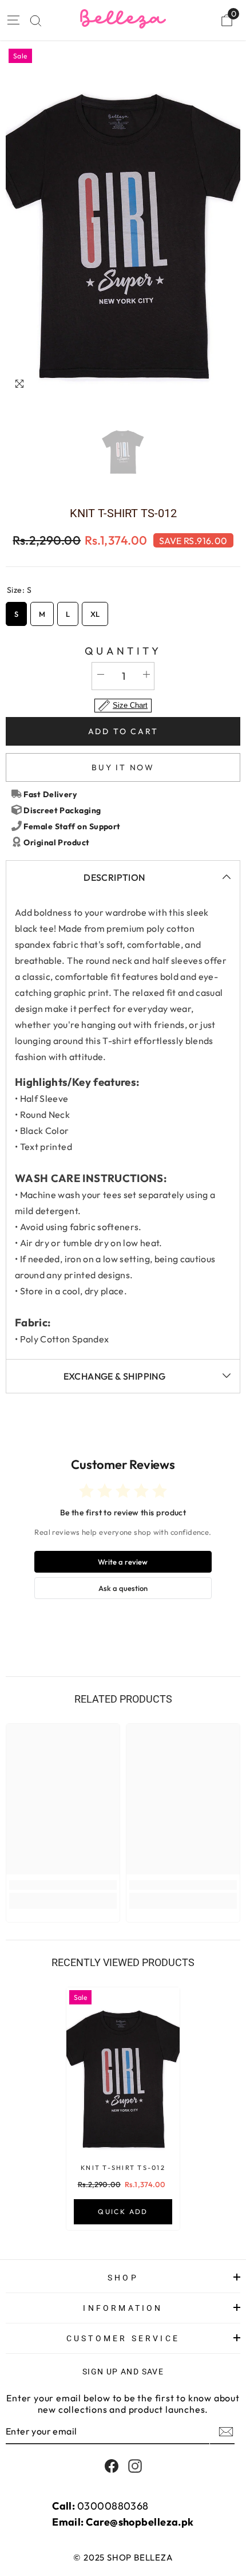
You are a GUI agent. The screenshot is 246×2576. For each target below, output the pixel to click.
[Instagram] (135, 2466)
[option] (123, 222)
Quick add (123, 2211)
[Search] (36, 21)
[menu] (13, 20)
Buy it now (123, 767)
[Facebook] (112, 2466)
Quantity (123, 651)
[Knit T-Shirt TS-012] (123, 2072)
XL (95, 610)
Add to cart (123, 731)
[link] (63, 1885)
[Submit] (225, 2432)
